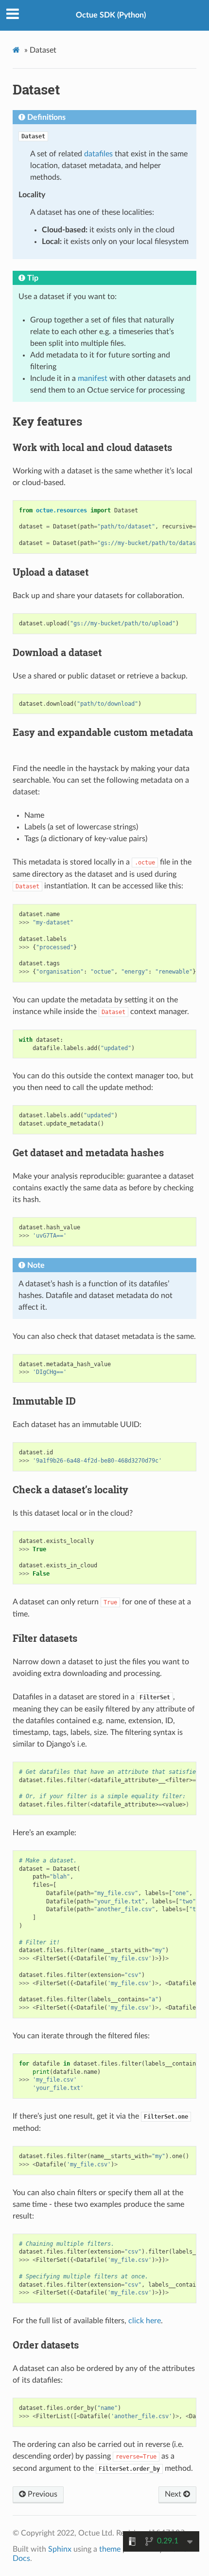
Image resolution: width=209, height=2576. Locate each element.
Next (174, 2494)
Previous (42, 2494)
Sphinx (60, 2549)
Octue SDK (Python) (111, 15)
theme (110, 2549)
